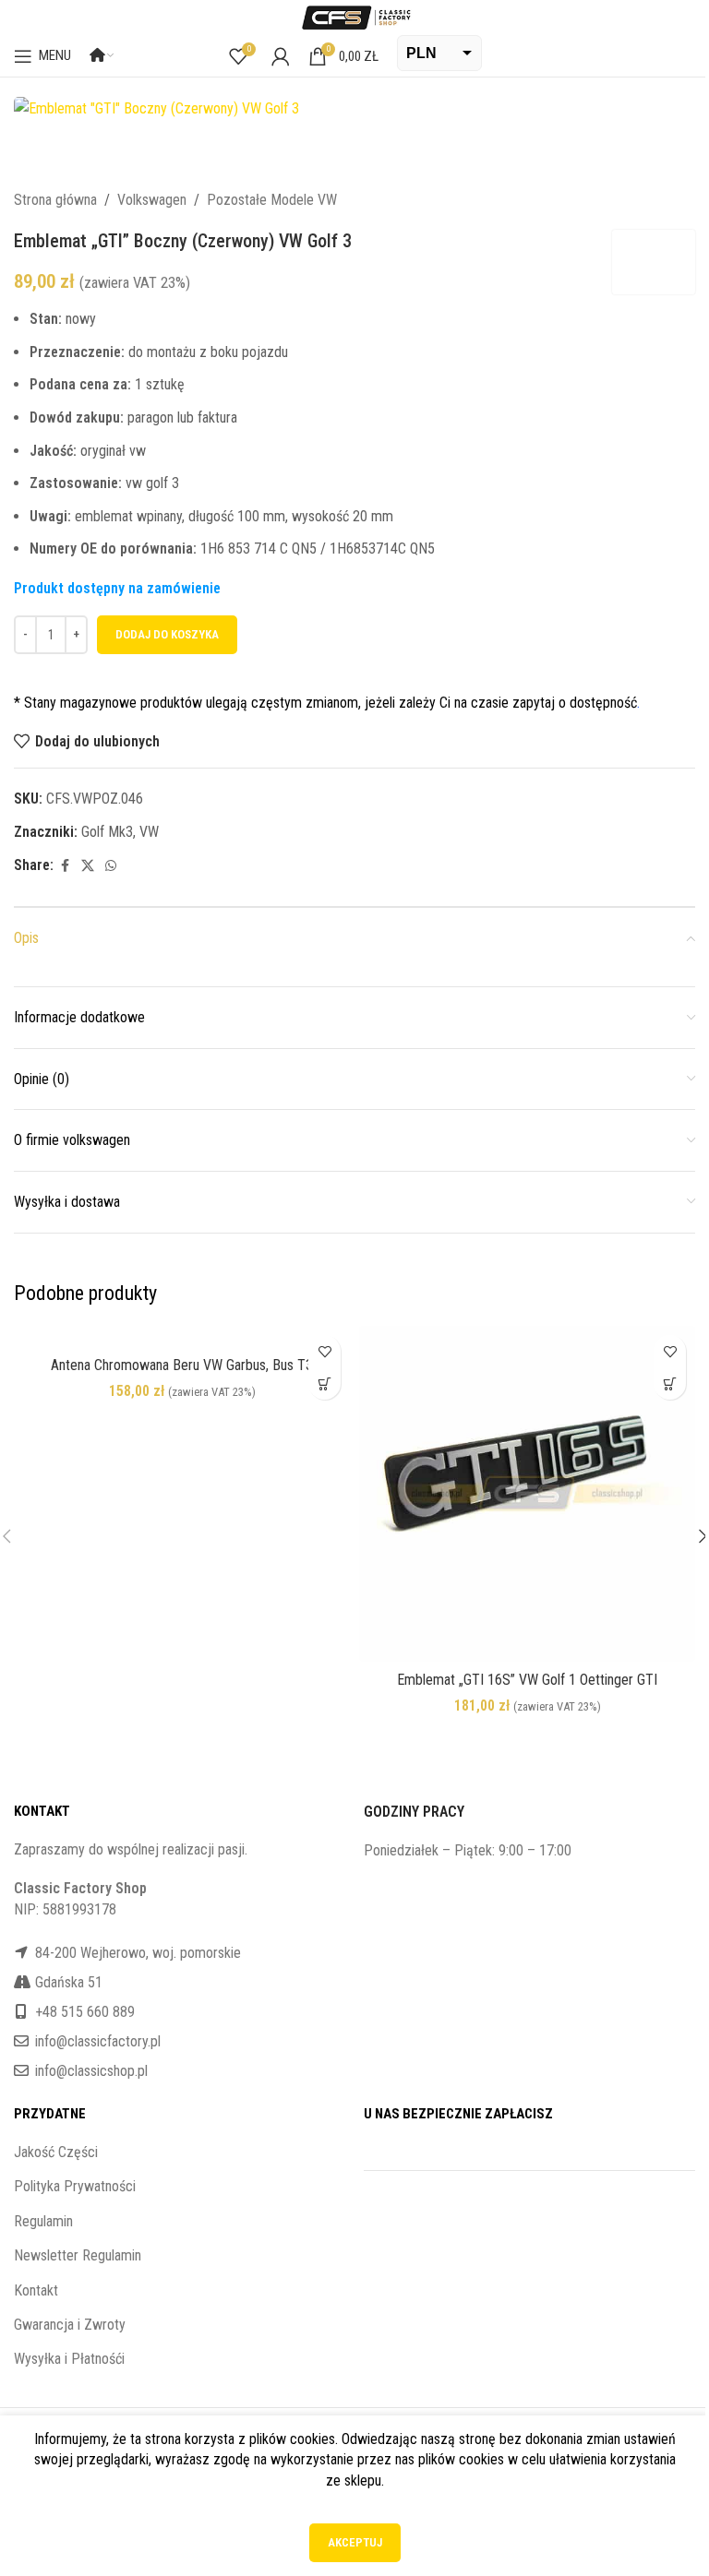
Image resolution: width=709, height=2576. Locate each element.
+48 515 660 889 (85, 2012)
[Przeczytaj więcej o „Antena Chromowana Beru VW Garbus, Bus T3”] (324, 1383)
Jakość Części (56, 2152)
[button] (670, 1383)
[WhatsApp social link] (111, 866)
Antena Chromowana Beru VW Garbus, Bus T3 (182, 1365)
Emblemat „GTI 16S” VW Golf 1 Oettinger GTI (527, 1680)
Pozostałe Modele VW (272, 200)
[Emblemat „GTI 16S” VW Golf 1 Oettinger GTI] (527, 1494)
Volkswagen (152, 200)
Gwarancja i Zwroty (70, 2325)
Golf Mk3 (107, 832)
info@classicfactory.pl (98, 2041)
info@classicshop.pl (91, 2071)
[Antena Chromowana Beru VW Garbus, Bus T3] (182, 1336)
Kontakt (36, 2290)
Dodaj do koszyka (167, 634)
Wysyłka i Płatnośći (69, 2359)
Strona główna (55, 200)
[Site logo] (354, 16)
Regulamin (43, 2221)
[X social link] (88, 866)
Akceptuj (355, 2542)
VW (149, 832)
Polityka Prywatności (75, 2186)
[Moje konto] (281, 56)
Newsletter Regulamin (78, 2255)
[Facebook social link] (65, 866)
